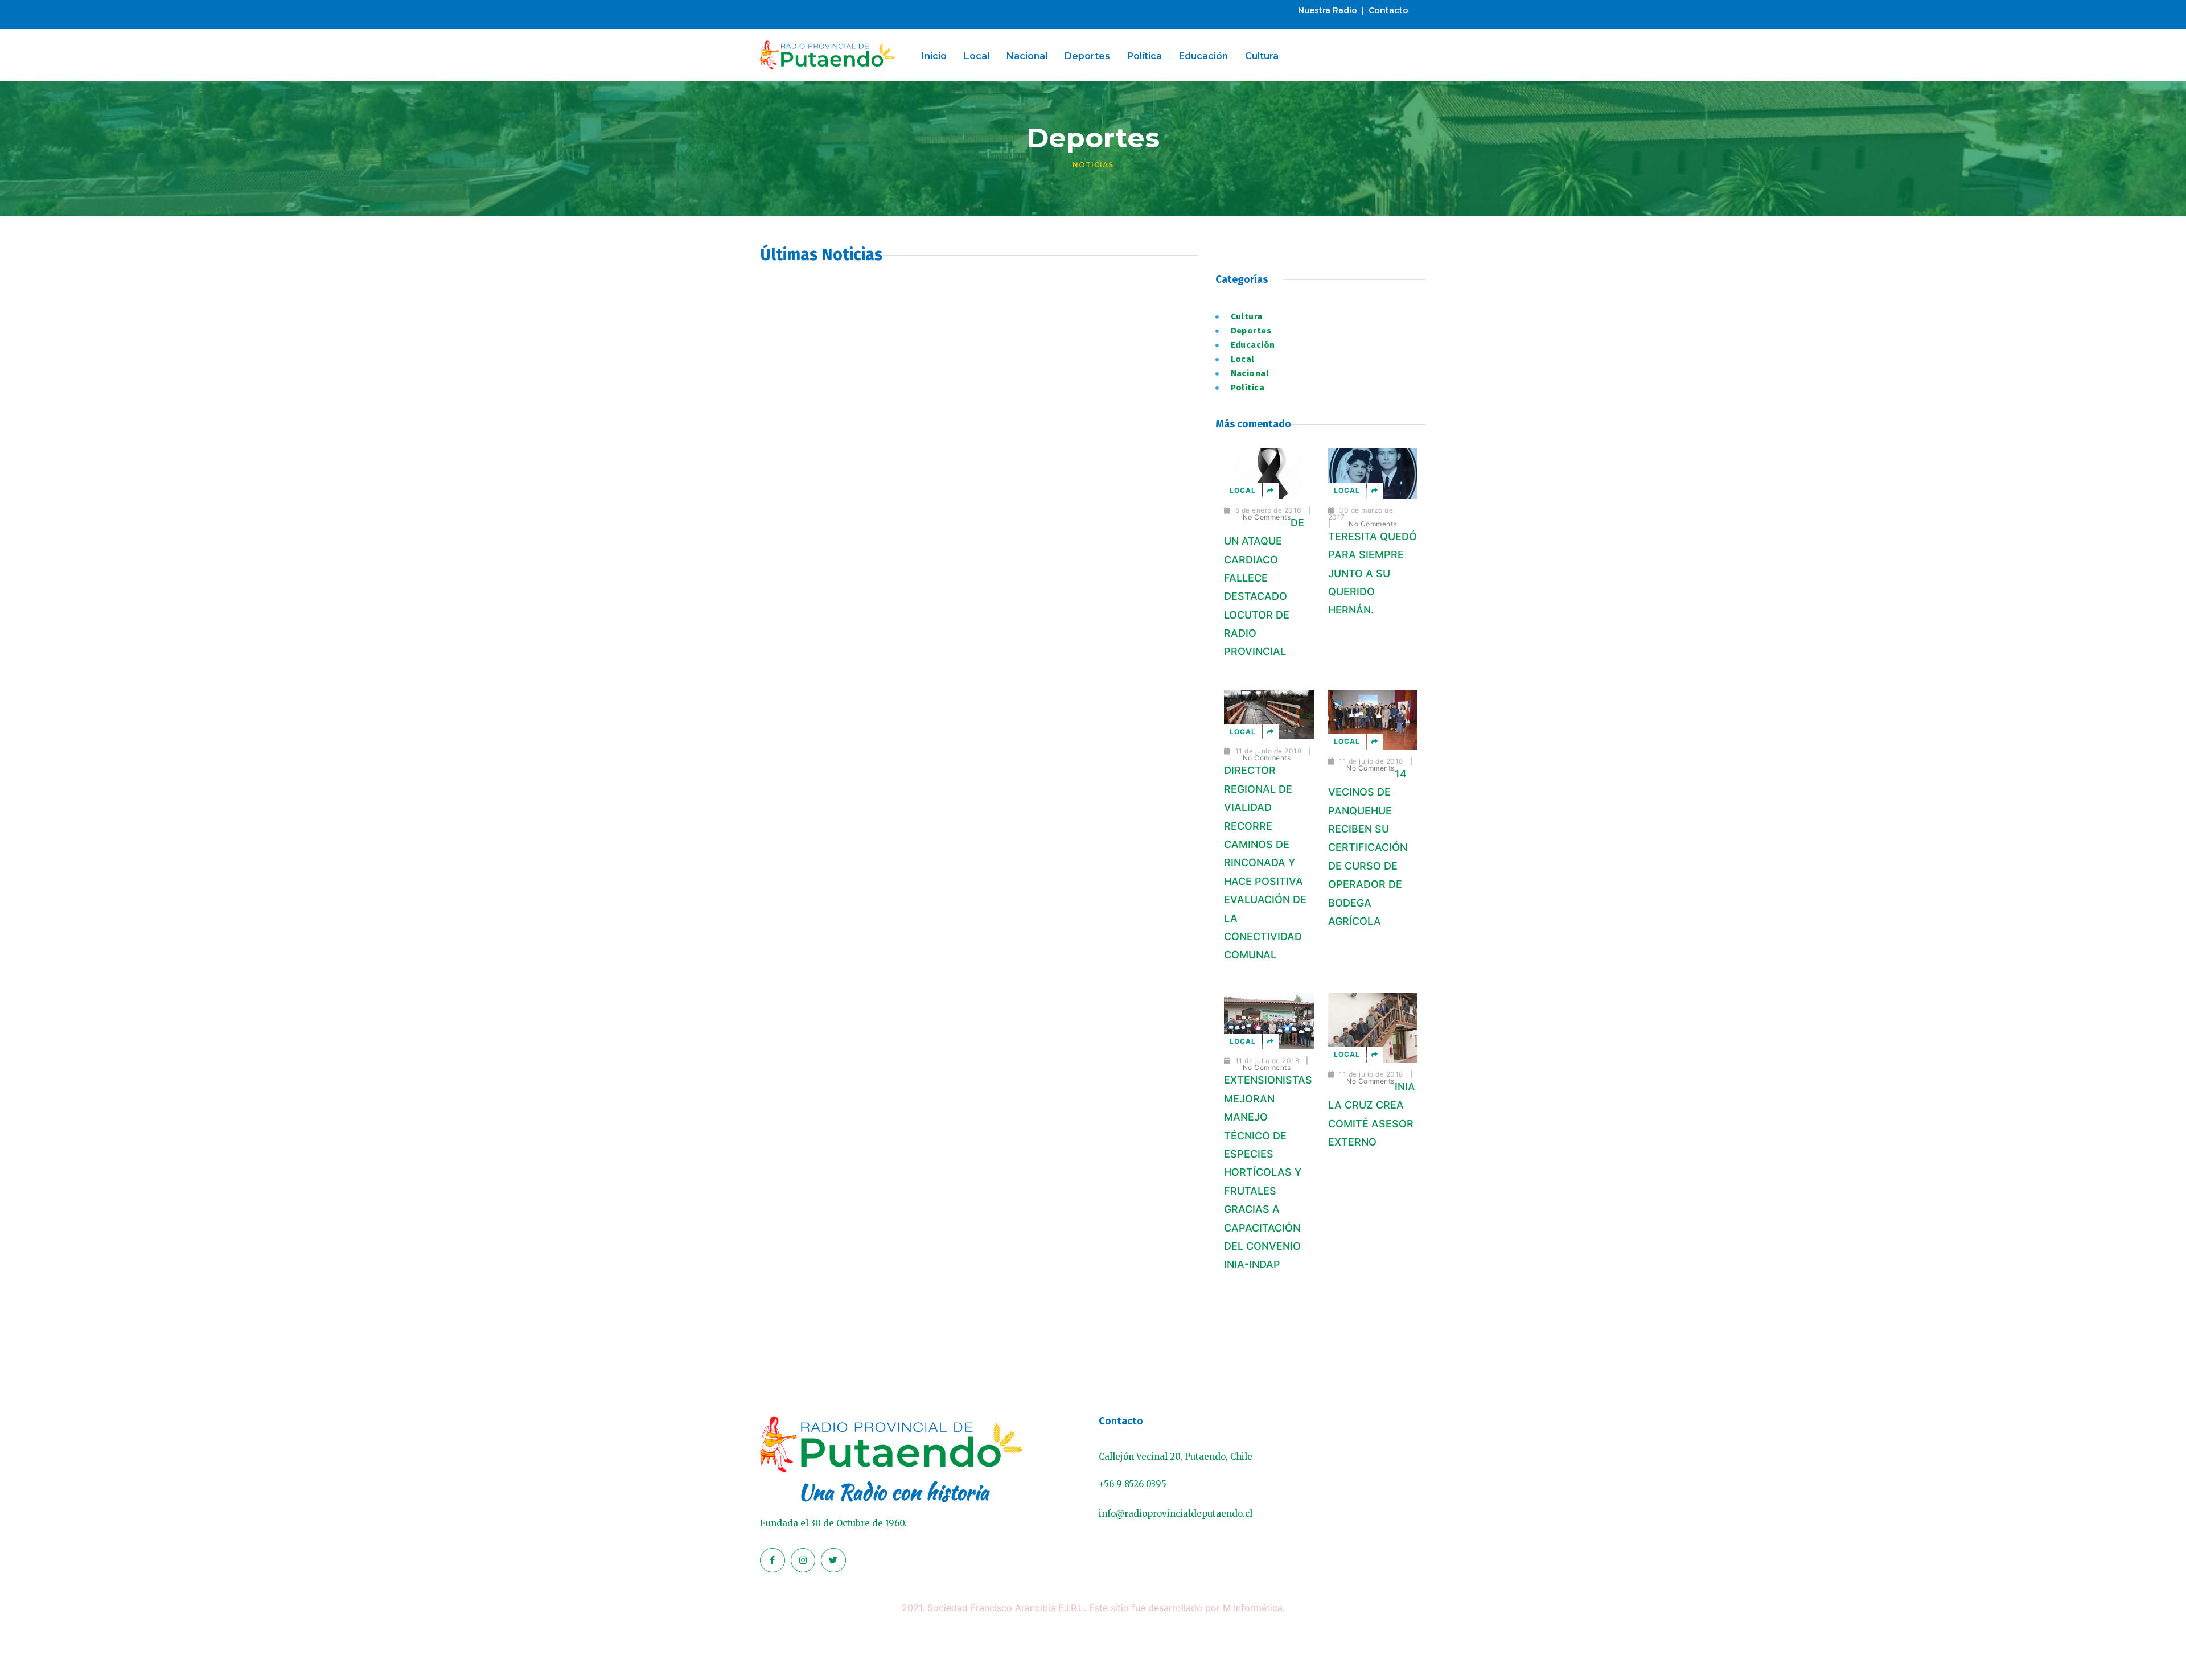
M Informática (1253, 1608)
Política (1145, 56)
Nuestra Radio (1328, 10)
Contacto (1388, 10)
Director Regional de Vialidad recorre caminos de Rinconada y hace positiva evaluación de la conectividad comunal (1265, 862)
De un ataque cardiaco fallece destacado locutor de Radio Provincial (1264, 587)
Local (977, 56)
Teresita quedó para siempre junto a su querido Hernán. (1373, 573)
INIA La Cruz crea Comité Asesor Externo (1372, 1114)
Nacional (1027, 56)
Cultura (1262, 56)
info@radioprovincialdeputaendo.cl (1176, 1514)
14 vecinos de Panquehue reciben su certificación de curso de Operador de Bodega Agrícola (1368, 847)
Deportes (1087, 56)
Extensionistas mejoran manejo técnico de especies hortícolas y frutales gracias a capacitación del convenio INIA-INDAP (1268, 1172)
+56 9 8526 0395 (1133, 1484)
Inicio (934, 56)
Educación (1203, 56)
